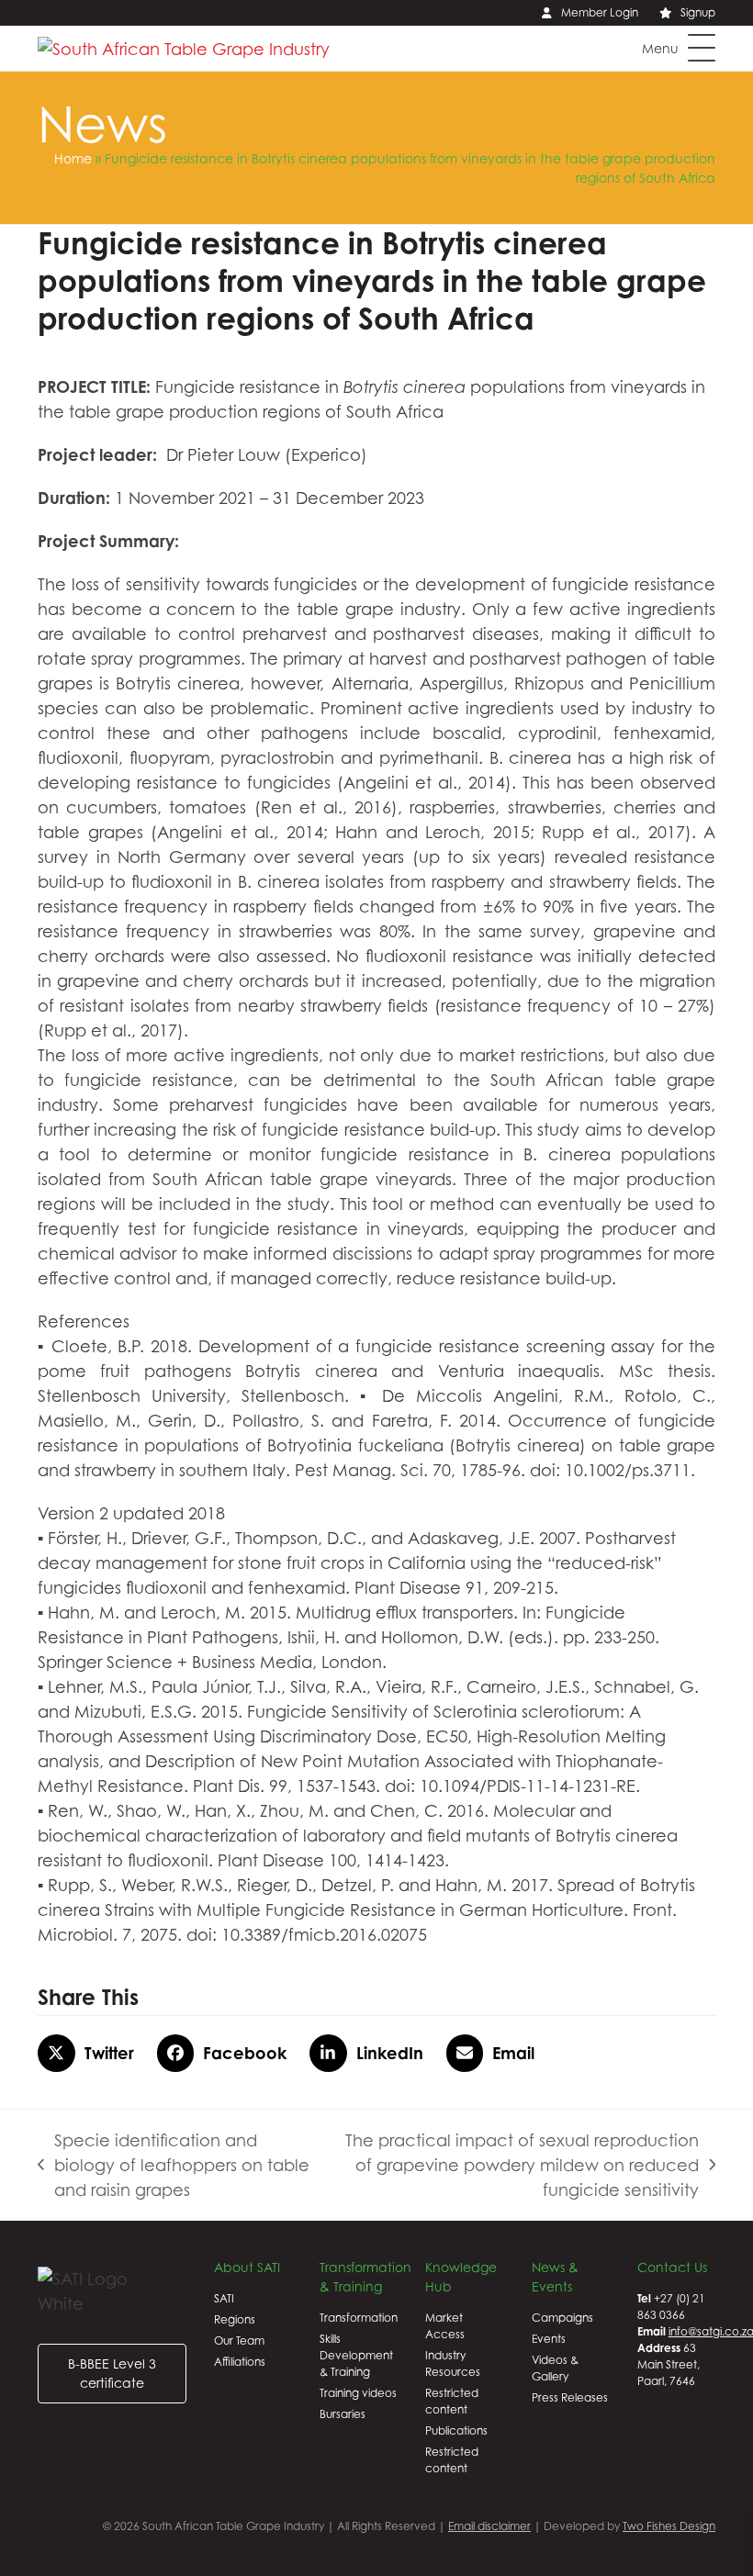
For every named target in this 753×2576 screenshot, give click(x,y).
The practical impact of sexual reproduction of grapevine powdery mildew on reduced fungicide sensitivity (514, 2167)
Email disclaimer (489, 2526)
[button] (679, 48)
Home (73, 158)
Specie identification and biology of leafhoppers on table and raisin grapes (174, 2167)
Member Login (600, 12)
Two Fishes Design (669, 2526)
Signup (698, 12)
